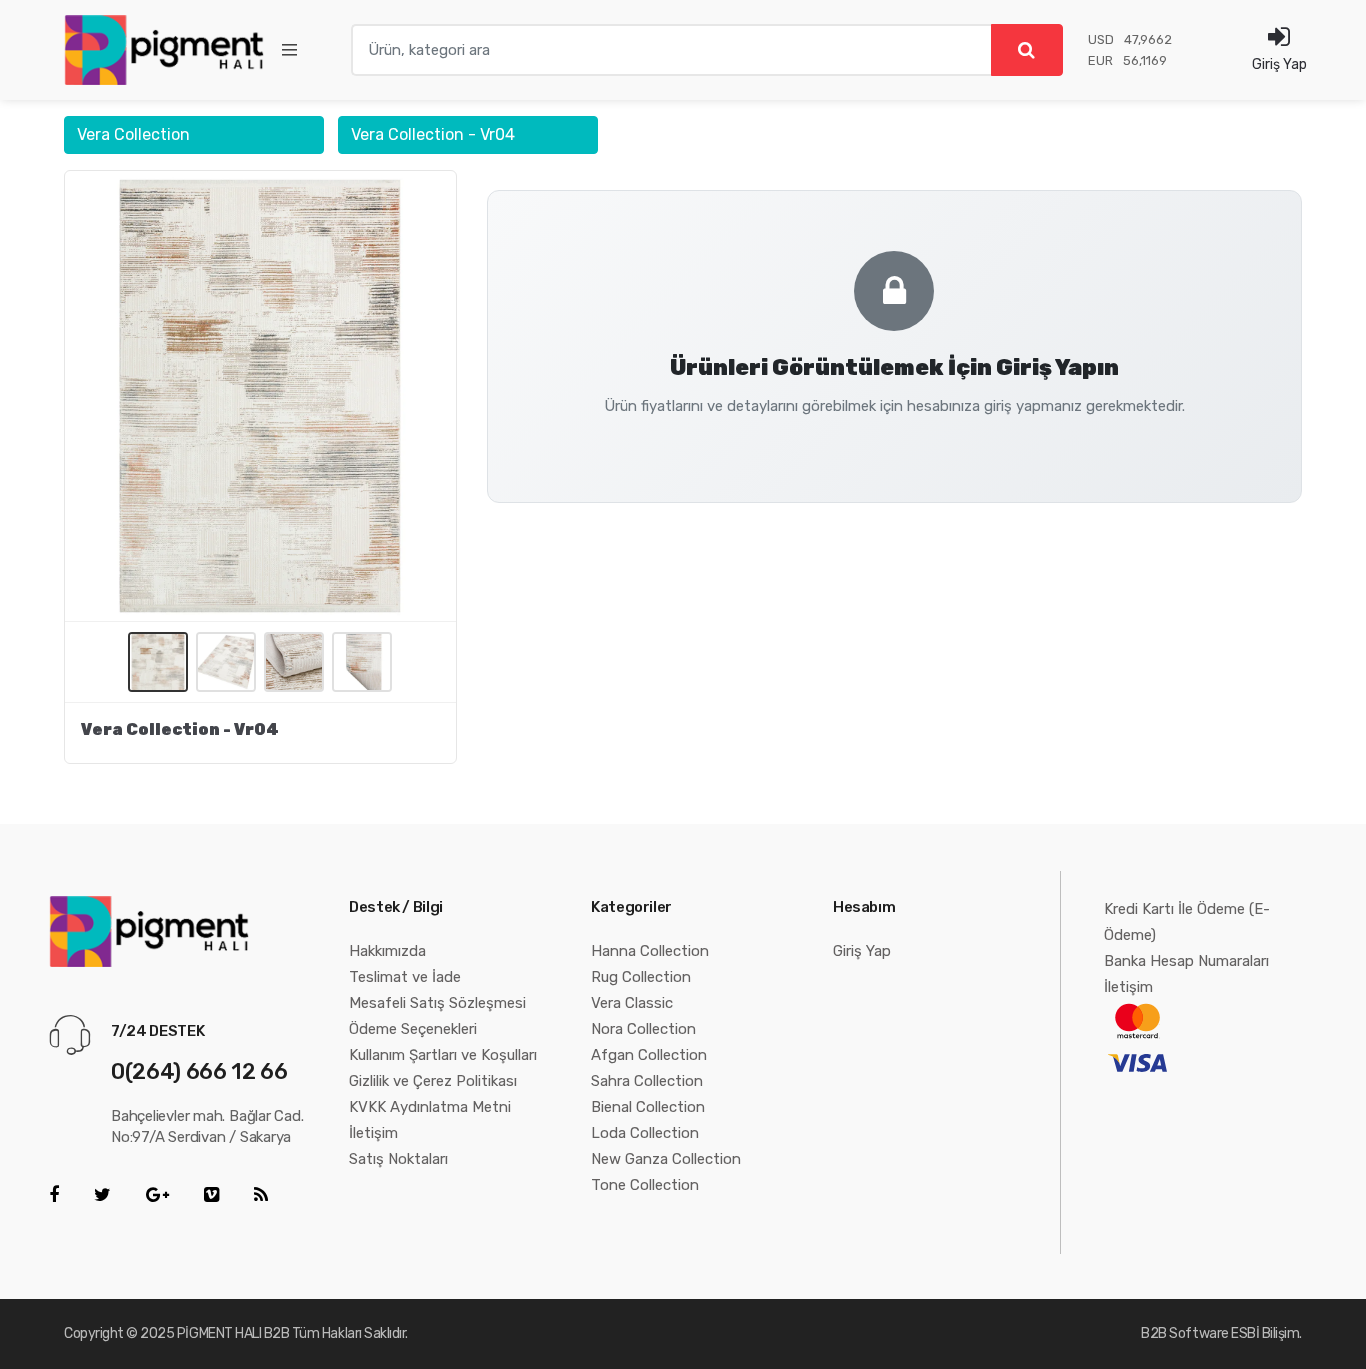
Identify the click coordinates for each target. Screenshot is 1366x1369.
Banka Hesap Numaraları (1186, 961)
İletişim (373, 1133)
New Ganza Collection (666, 1159)
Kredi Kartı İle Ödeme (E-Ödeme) (1187, 922)
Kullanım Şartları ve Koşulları (443, 1055)
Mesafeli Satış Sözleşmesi (437, 1003)
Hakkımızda (387, 951)
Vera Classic (632, 1003)
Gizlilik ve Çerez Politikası (433, 1081)
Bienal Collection (648, 1107)
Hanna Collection (650, 951)
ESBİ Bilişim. (1266, 1333)
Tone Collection (645, 1185)
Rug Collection (641, 977)
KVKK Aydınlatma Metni (430, 1107)
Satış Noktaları (398, 1159)
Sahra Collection (647, 1081)
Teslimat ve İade (405, 977)
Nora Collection (643, 1029)
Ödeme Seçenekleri (413, 1029)
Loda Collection (645, 1133)
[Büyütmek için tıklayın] (260, 396)
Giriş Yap (862, 951)
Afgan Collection (649, 1055)
